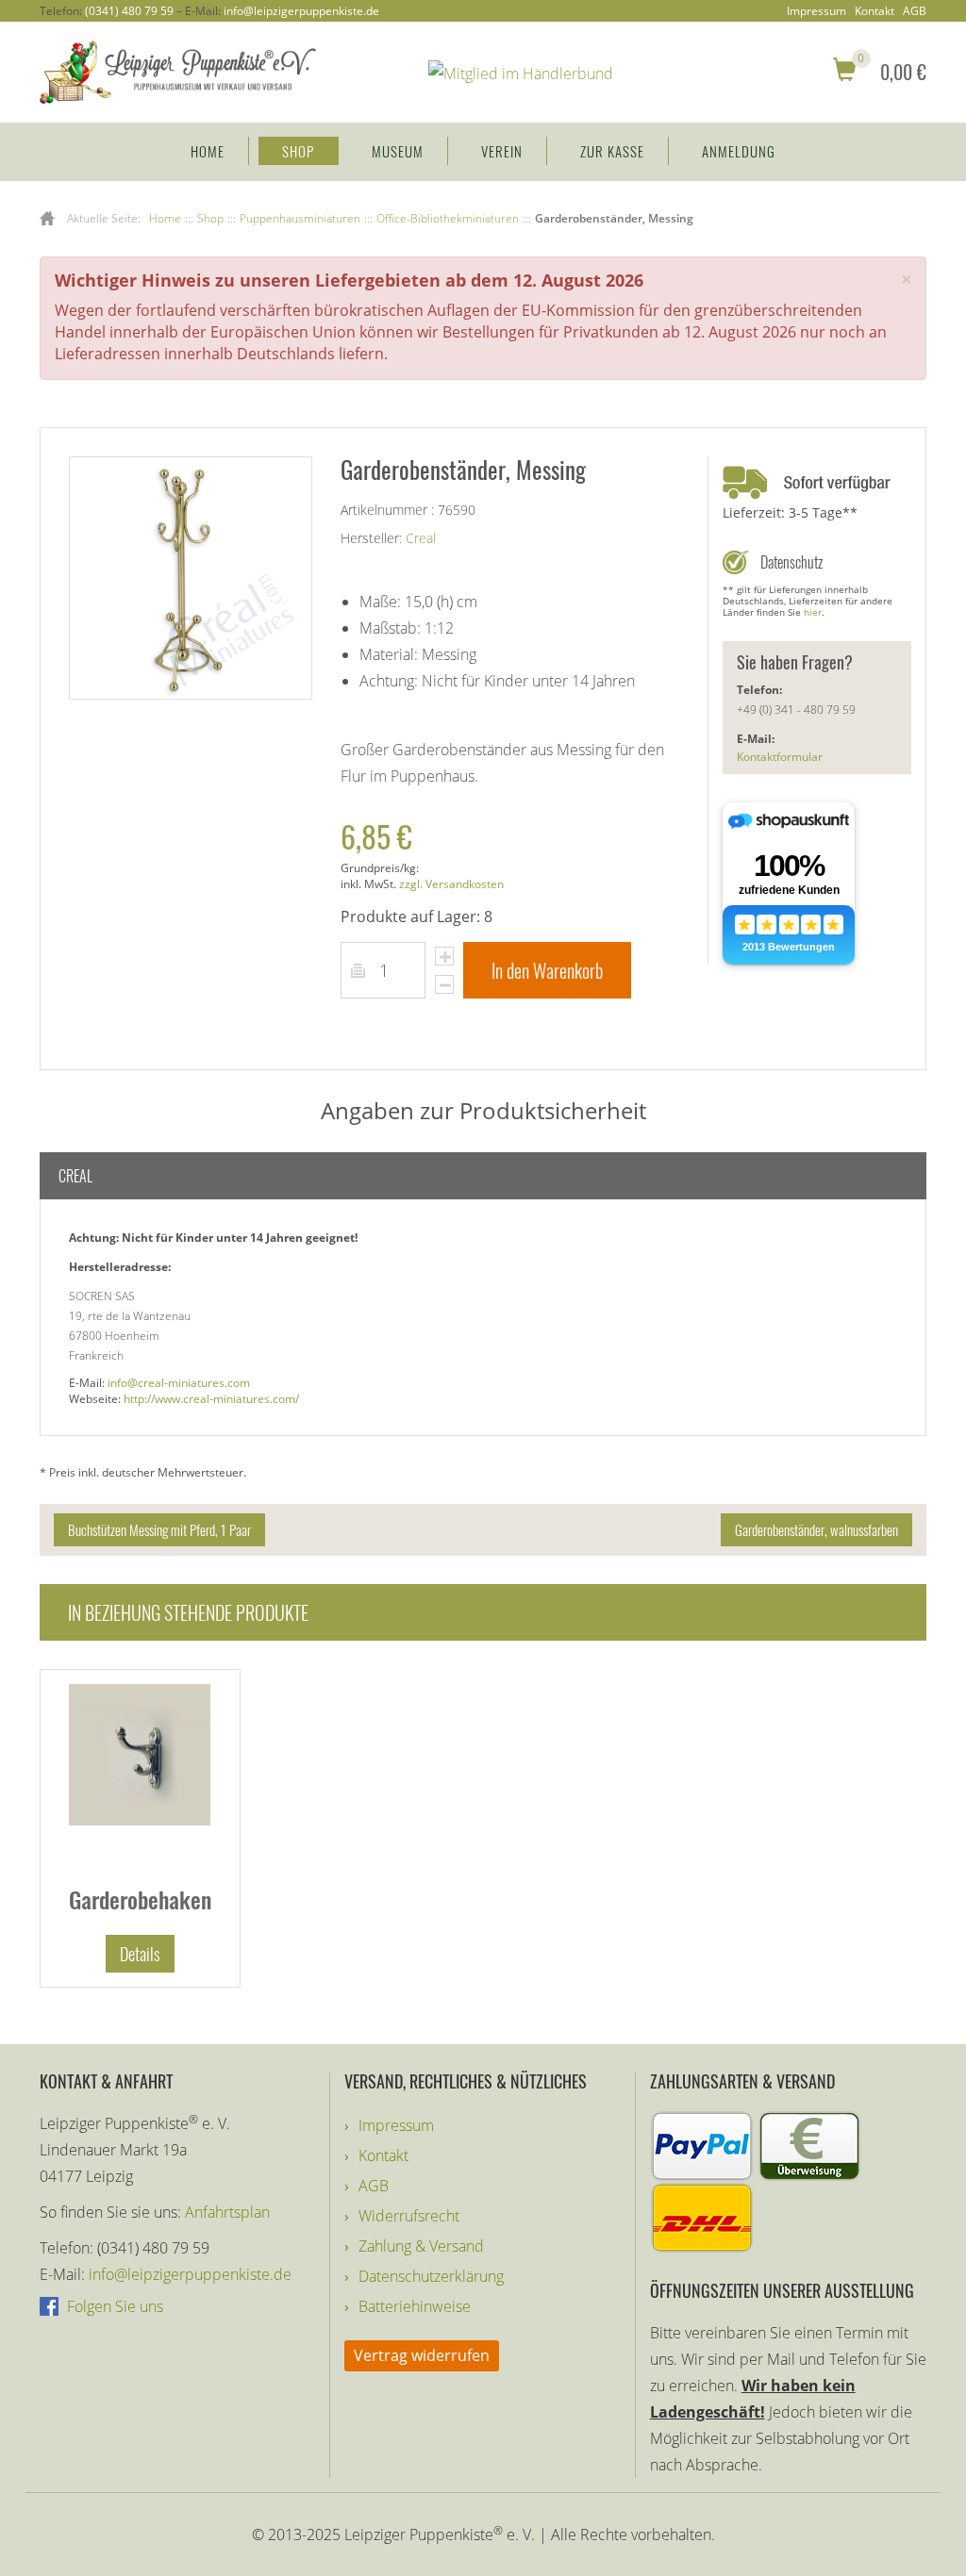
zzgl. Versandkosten (451, 884)
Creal (421, 538)
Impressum (816, 11)
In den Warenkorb (547, 970)
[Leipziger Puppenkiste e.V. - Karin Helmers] (178, 71)
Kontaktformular (780, 757)
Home (208, 151)
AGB (915, 11)
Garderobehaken (140, 1899)
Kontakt (874, 11)
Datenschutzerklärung (431, 2276)
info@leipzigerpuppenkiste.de (301, 11)
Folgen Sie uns (113, 2306)
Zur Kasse (612, 151)
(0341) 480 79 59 (129, 11)
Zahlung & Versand (421, 2246)
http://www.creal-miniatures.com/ (211, 1399)
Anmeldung (739, 151)
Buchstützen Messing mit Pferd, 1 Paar (159, 1529)
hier (813, 612)
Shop (298, 151)
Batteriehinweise (415, 2306)
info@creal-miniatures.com (179, 1383)
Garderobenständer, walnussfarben (816, 1529)
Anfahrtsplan (227, 2212)
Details (140, 1954)
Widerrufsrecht (409, 2216)
